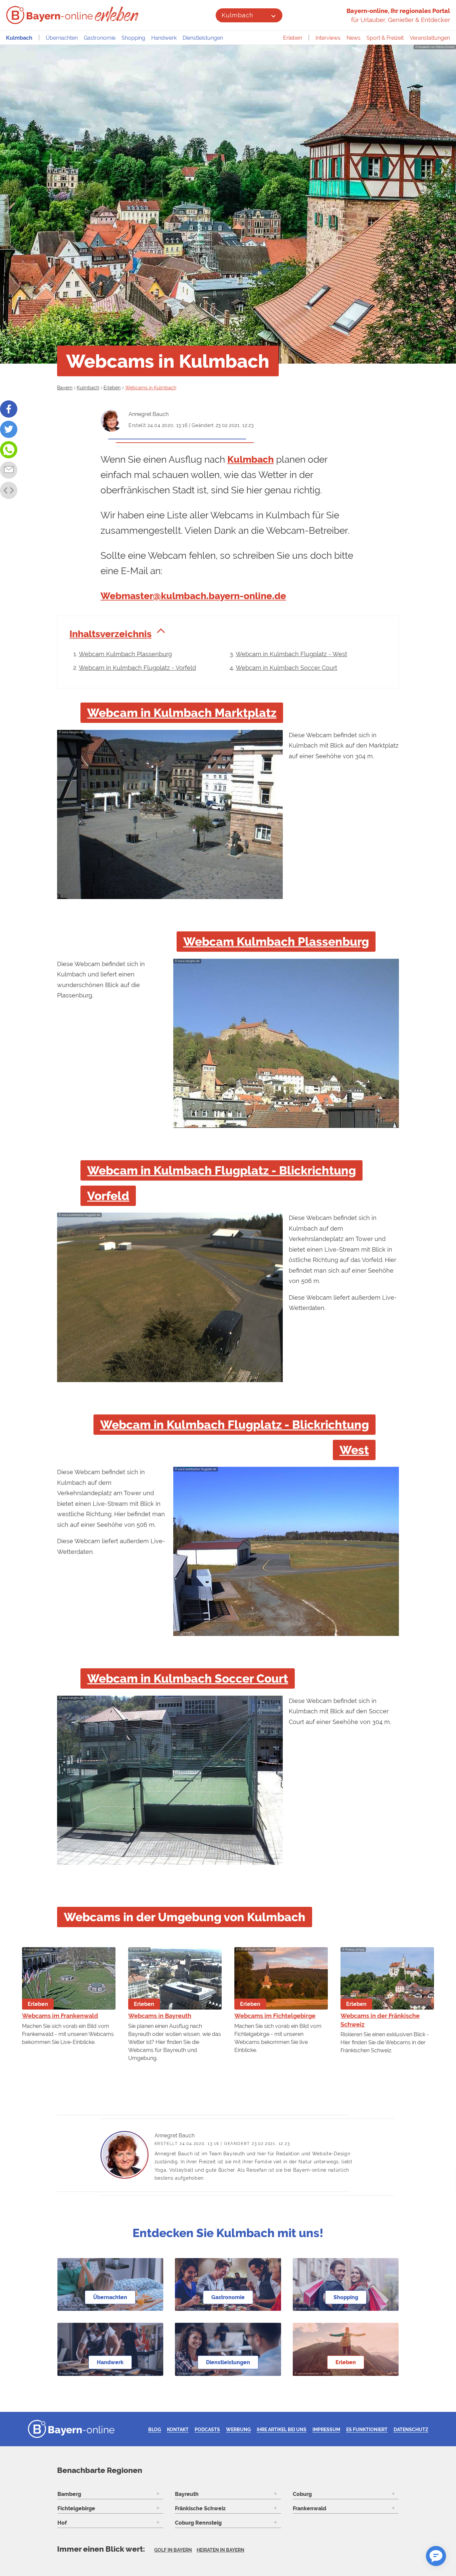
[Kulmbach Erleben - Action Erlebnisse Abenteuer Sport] (117, 14)
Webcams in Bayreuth (160, 2016)
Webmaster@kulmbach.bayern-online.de (193, 596)
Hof (62, 2523)
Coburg (302, 2494)
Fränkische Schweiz (200, 2508)
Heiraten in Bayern (220, 2550)
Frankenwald (309, 2508)
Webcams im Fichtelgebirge (275, 2016)
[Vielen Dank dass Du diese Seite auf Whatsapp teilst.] (9, 450)
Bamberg (69, 2494)
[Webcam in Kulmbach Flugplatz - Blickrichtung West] (286, 1634)
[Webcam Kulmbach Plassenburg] (286, 1126)
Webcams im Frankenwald (60, 2016)
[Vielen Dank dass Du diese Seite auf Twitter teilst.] (9, 429)
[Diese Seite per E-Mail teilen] (9, 470)
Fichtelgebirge (76, 2508)
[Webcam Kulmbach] (170, 897)
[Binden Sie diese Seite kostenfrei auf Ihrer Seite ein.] (9, 490)
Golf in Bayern (173, 2550)
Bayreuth (187, 2494)
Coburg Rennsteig (198, 2523)
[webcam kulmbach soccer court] (170, 1863)
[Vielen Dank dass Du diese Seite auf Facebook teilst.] (9, 409)
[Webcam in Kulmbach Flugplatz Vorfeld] (170, 1380)
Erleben (293, 38)
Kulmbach (237, 15)
